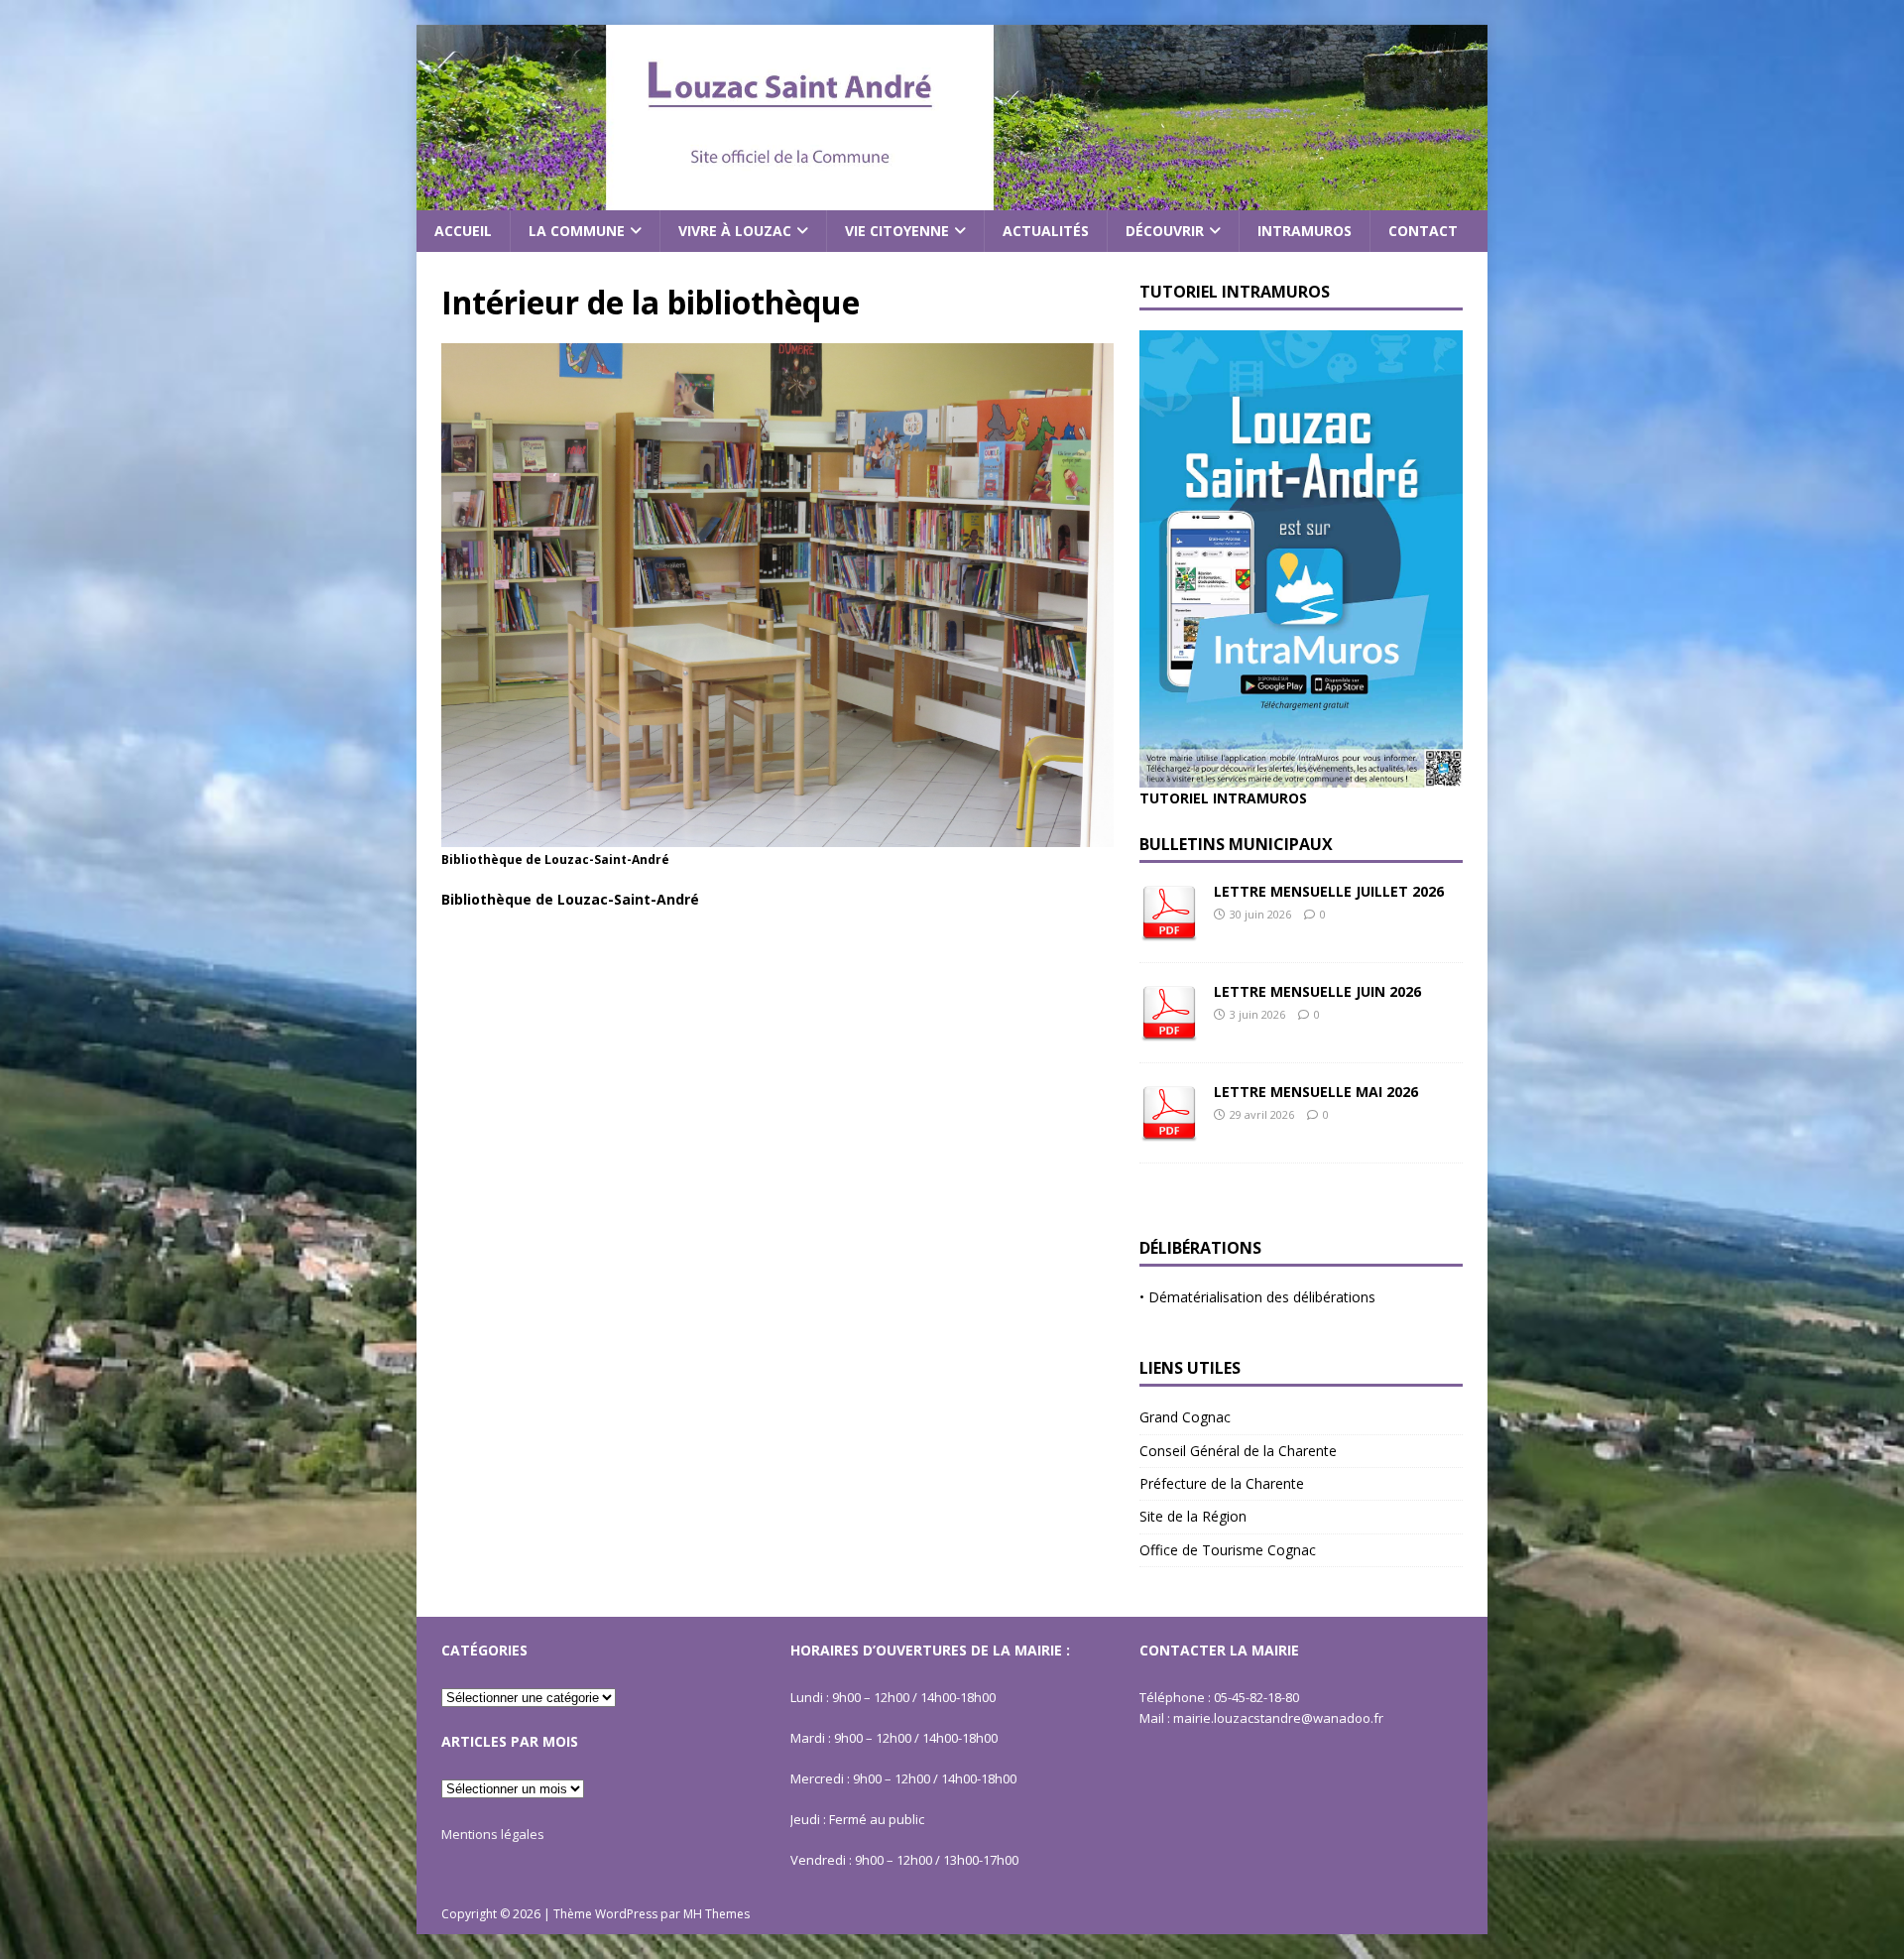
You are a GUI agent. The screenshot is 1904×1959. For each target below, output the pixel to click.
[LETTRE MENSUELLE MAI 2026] (1169, 1131)
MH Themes (716, 1914)
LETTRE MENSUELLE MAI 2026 (1316, 1092)
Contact (1423, 231)
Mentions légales (493, 1834)
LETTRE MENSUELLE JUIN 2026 (1317, 991)
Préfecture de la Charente (1222, 1483)
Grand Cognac (1185, 1417)
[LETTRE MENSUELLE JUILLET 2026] (1169, 931)
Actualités (1046, 231)
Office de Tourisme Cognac (1228, 1550)
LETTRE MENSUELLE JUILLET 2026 (1329, 891)
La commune (577, 231)
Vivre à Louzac (735, 231)
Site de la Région (1193, 1516)
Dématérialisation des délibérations (1262, 1297)
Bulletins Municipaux (1236, 844)
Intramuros (1305, 231)
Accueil (463, 231)
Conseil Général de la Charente (1238, 1451)
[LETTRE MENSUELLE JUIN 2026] (1169, 1031)
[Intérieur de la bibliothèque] (777, 836)
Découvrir (1165, 231)
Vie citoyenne (897, 231)
